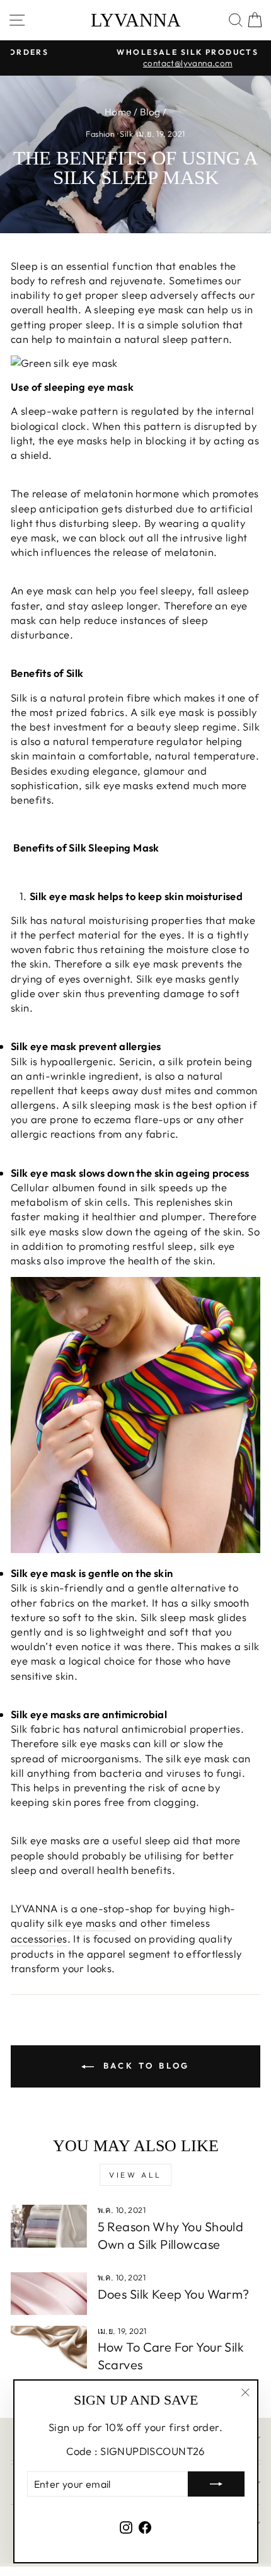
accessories (39, 1938)
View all (135, 2175)
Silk (126, 134)
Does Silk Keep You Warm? (174, 2294)
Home (118, 112)
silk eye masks (82, 1923)
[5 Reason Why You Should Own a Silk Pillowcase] (49, 2226)
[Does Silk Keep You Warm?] (49, 2294)
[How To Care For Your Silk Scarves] (49, 2347)
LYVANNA (136, 20)
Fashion (100, 134)
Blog (150, 112)
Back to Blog (145, 2065)
